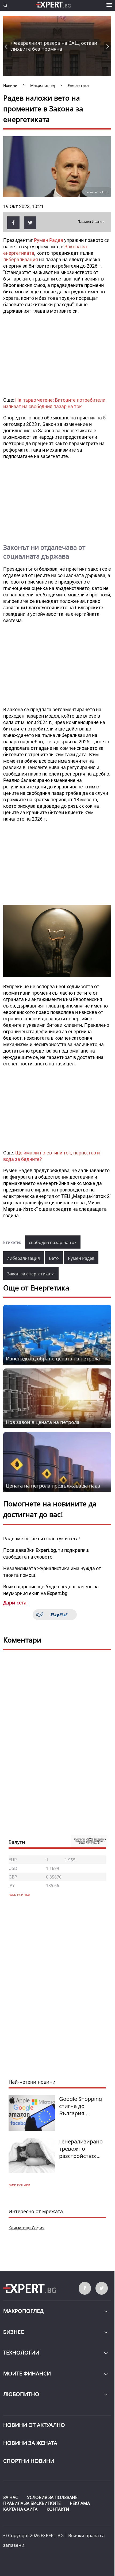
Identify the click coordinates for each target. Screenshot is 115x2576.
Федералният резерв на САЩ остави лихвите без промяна (54, 46)
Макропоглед (23, 2311)
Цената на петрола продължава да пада (53, 1486)
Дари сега (15, 1603)
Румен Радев (49, 240)
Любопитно (21, 2394)
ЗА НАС (11, 2497)
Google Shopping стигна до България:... (80, 2106)
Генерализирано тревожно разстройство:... (81, 2149)
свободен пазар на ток (53, 1242)
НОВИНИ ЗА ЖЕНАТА (30, 2443)
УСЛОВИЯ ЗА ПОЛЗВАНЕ (52, 2497)
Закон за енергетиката (31, 1274)
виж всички (19, 2185)
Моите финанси (27, 2373)
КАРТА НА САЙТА (20, 2509)
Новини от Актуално (34, 2425)
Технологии (21, 2352)
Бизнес (14, 2332)
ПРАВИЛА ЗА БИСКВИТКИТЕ (32, 2503)
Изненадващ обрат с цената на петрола (53, 1359)
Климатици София (26, 2228)
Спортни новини (29, 2461)
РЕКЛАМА (80, 2503)
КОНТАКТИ (58, 2509)
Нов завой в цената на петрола (43, 1422)
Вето (54, 1258)
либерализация (21, 259)
